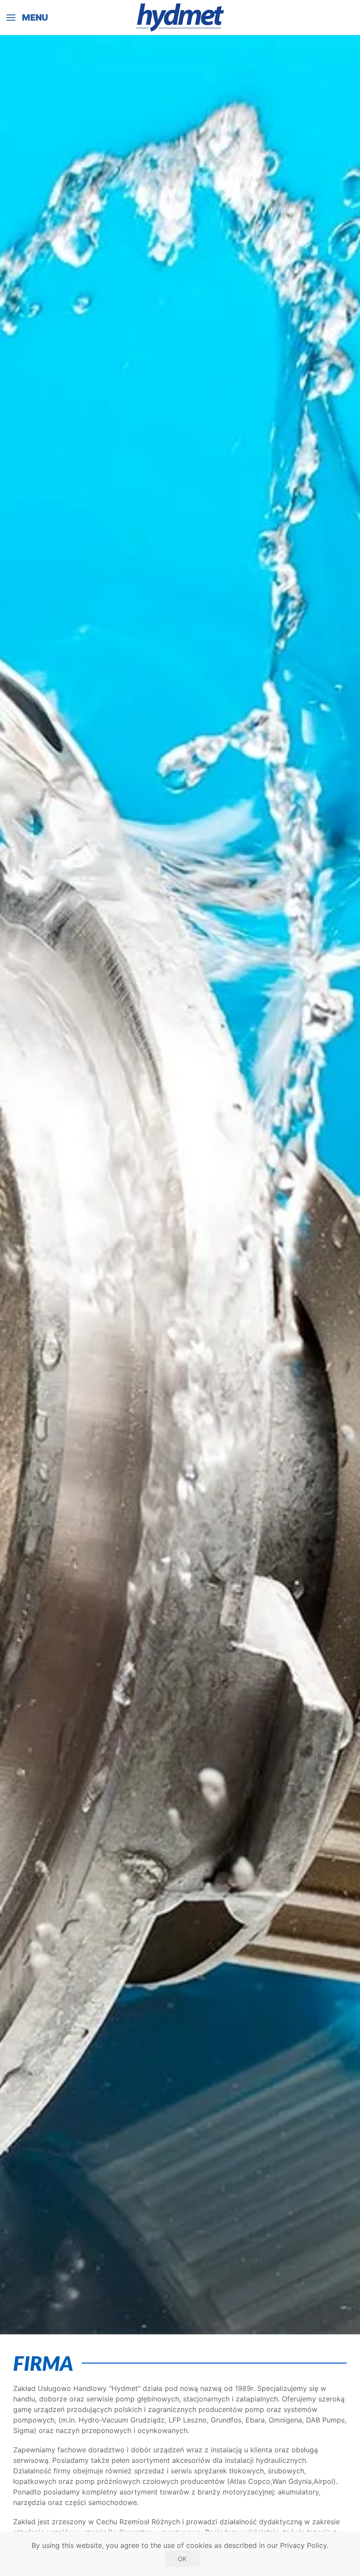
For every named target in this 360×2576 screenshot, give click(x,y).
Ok (182, 2559)
